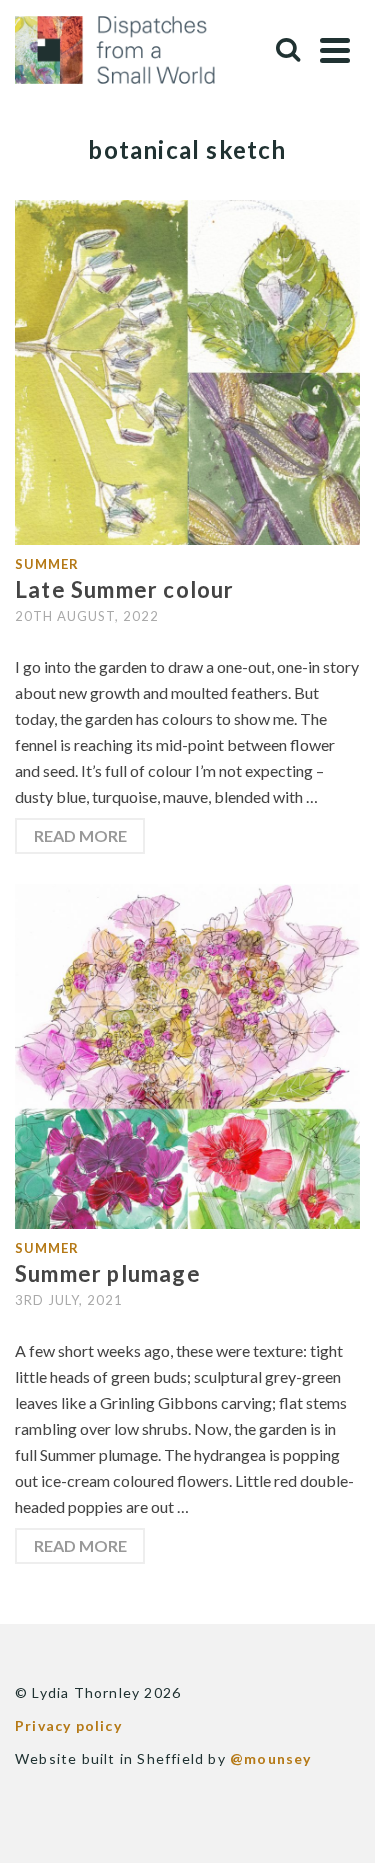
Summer (47, 564)
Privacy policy (68, 1725)
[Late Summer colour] (187, 370)
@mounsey (271, 1758)
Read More (80, 835)
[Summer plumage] (187, 1054)
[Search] (288, 50)
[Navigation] (335, 50)
